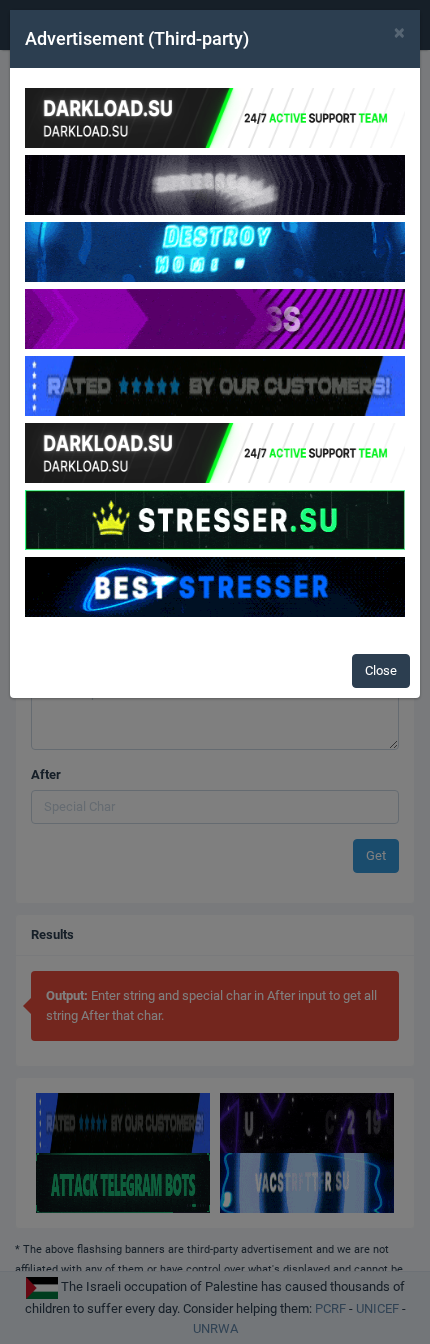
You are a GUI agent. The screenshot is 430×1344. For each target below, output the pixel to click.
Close (381, 670)
